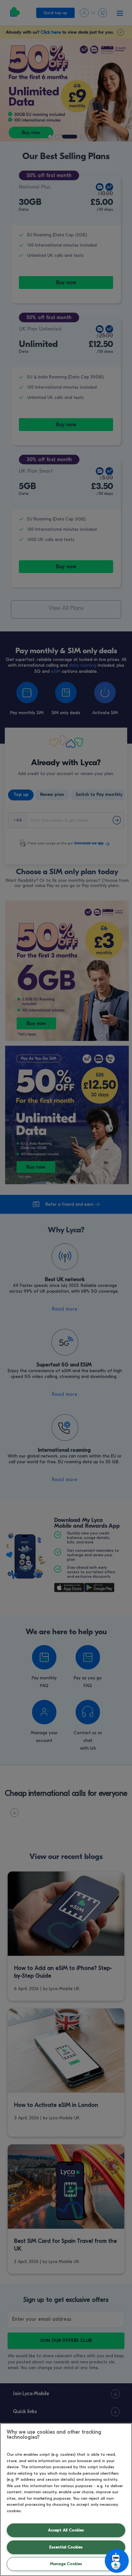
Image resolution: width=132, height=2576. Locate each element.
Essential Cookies (66, 2547)
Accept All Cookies (66, 2530)
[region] (66, 2500)
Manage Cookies (66, 2564)
